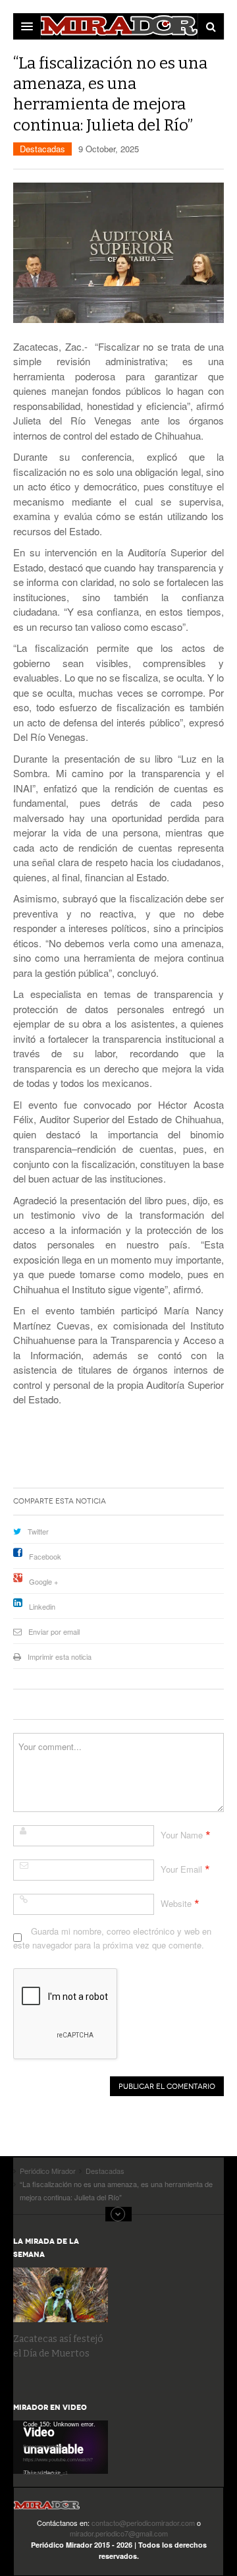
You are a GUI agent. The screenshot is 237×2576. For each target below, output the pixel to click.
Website (176, 1903)
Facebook (45, 1556)
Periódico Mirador (47, 2509)
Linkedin (42, 1606)
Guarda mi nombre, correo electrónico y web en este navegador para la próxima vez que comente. (112, 1938)
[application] (61, 2447)
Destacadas (42, 149)
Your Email (181, 1869)
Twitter (38, 1531)
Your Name (182, 1835)
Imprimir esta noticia (60, 1656)
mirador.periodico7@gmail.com (119, 2533)
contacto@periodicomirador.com (143, 2523)
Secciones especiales (118, 2214)
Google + (43, 1581)
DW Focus (118, 26)
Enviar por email (54, 1631)
